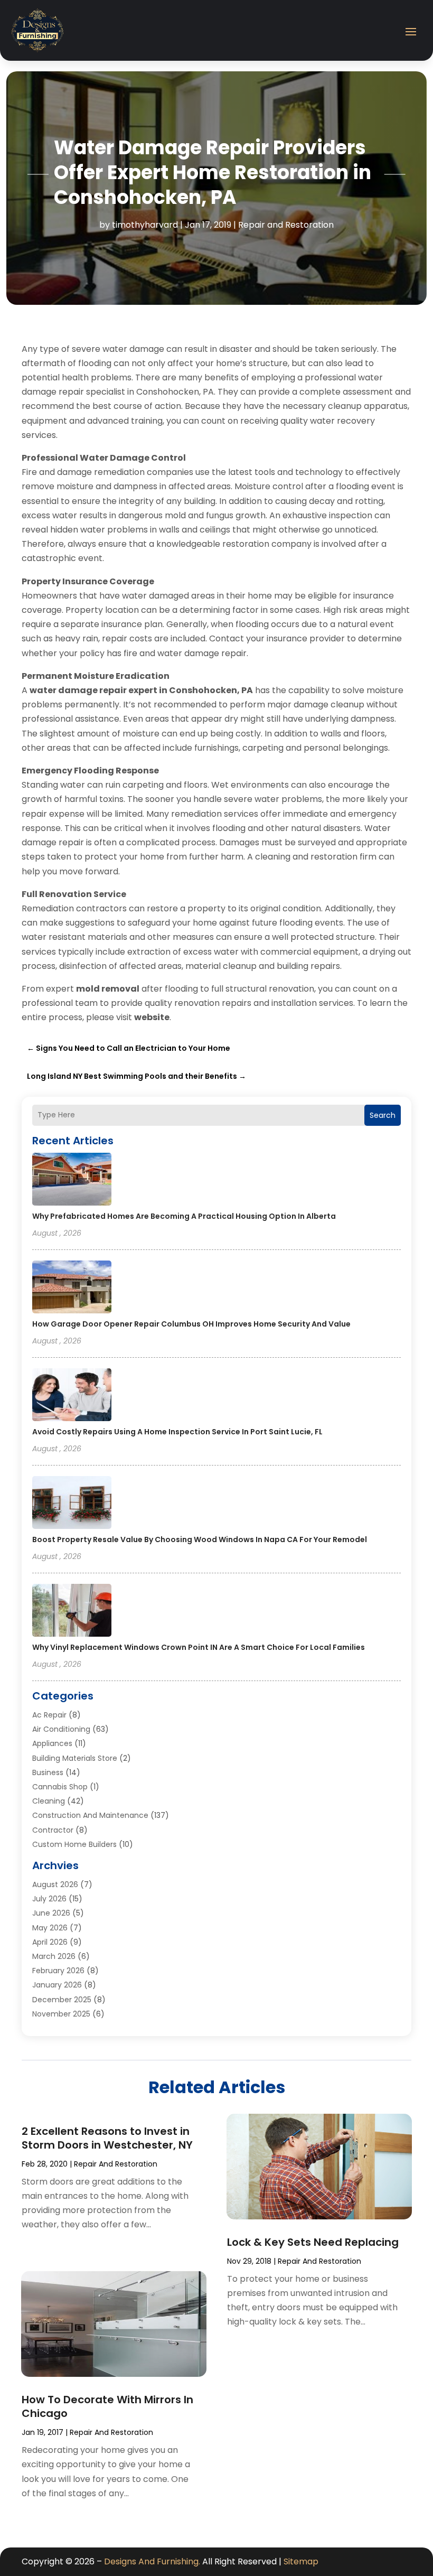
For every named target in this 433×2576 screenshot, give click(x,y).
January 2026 (57, 1985)
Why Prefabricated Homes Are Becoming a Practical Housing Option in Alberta (184, 1216)
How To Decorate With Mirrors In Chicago (107, 2406)
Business (48, 1772)
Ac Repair (49, 1715)
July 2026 (49, 1899)
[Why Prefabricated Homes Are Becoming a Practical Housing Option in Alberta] (72, 1181)
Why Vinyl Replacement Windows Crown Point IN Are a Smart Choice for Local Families (199, 1647)
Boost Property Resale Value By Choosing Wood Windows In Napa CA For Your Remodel (200, 1539)
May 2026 (50, 1928)
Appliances (52, 1743)
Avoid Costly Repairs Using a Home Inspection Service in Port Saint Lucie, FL (177, 1432)
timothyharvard (145, 225)
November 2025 (61, 2014)
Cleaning (49, 1801)
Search (383, 1115)
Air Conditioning (61, 1729)
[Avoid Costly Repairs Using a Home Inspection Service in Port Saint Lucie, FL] (72, 1396)
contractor (53, 1830)
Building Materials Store (75, 1758)
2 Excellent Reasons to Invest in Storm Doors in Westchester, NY (107, 2138)
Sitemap (301, 2561)
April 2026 (50, 1942)
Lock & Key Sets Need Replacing (313, 2242)
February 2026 (58, 1971)
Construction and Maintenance (90, 1815)
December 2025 (62, 2000)
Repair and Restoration (286, 225)
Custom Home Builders (74, 1844)
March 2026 (54, 1956)
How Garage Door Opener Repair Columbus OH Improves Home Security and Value (191, 1324)
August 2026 (55, 1884)
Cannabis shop (60, 1787)
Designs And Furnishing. (152, 2561)
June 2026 (51, 1913)
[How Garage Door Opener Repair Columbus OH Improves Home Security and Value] (72, 1289)
